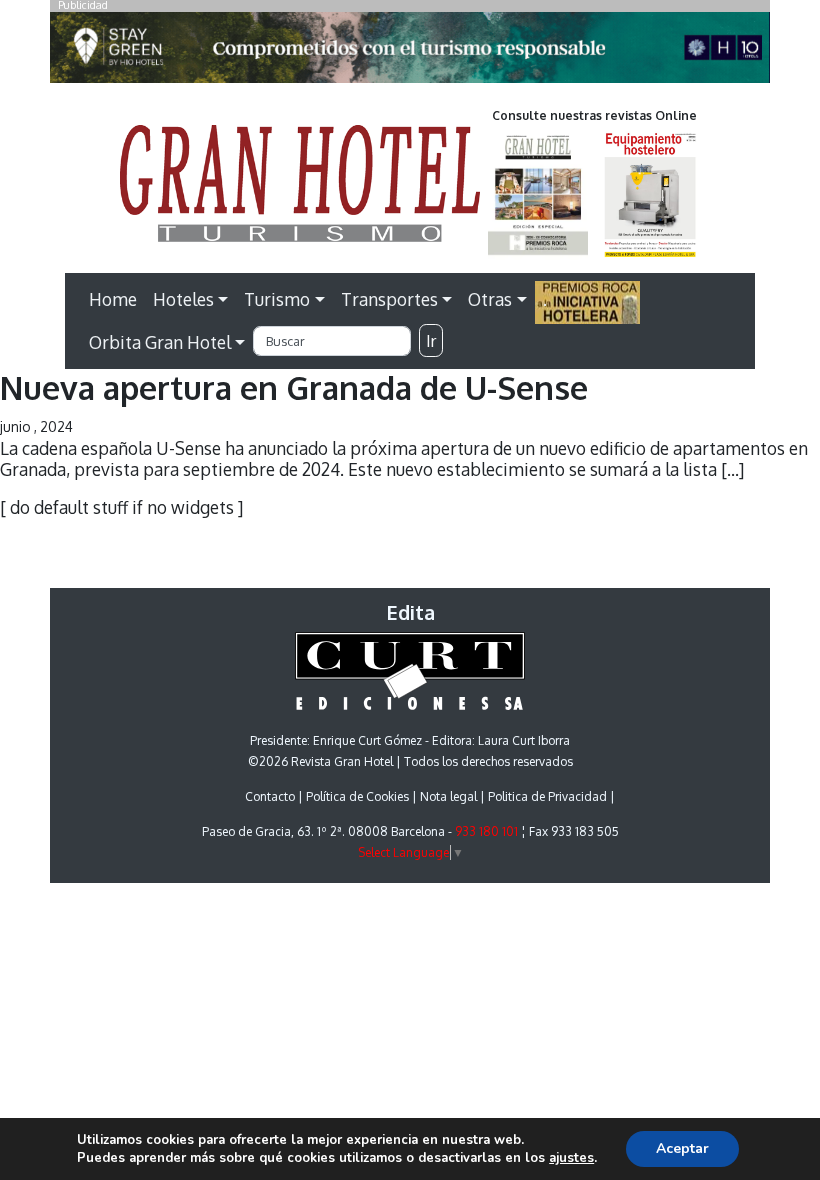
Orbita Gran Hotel (160, 342)
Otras (490, 299)
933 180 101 (486, 831)
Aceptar (682, 1148)
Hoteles (183, 299)
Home (113, 299)
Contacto (270, 796)
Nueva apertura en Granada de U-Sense (294, 387)
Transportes (389, 299)
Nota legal (448, 796)
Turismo (277, 299)
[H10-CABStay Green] (410, 53)
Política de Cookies (357, 796)
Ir (431, 341)
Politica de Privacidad (547, 796)
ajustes (571, 1158)
